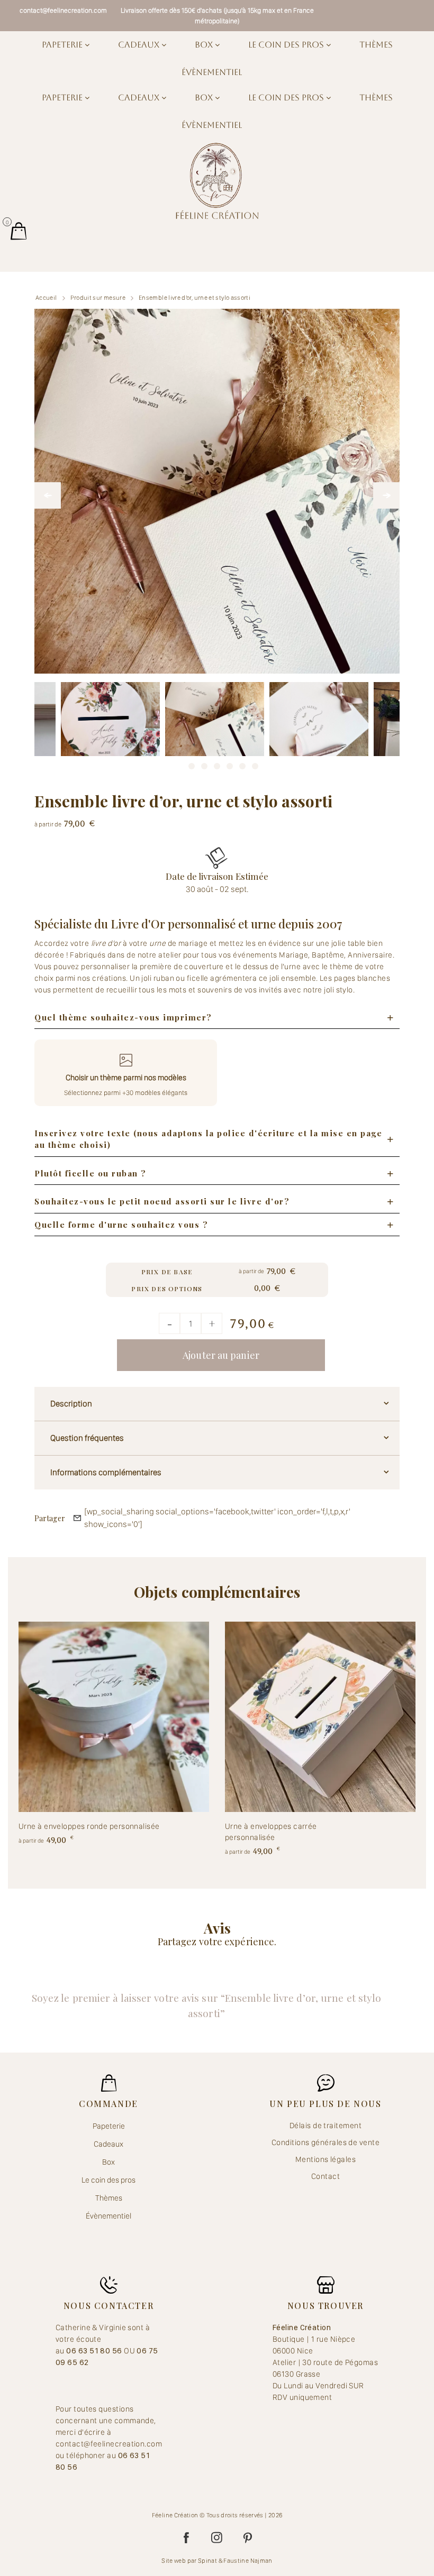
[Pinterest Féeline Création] (248, 2538)
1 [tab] (179, 763)
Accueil (46, 298)
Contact (325, 2176)
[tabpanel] (215, 732)
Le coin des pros (287, 45)
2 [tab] (192, 763)
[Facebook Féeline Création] (186, 2538)
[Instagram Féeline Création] (217, 2538)
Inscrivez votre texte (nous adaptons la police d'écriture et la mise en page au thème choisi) (208, 1139)
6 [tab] (242, 763)
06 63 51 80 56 (95, 2351)
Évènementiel (212, 72)
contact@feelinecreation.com (63, 10)
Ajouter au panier (221, 1355)
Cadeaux (140, 45)
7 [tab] (255, 763)
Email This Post (77, 1518)
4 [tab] (217, 763)
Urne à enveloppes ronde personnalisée (89, 1826)
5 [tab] (230, 763)
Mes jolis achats (19, 231)
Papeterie (63, 45)
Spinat (207, 2561)
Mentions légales (325, 2159)
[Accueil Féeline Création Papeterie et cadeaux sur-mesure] (217, 181)
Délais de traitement (325, 2126)
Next (386, 495)
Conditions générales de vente (325, 2142)
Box (205, 45)
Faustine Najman (248, 2561)
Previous (48, 495)
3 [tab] (204, 763)
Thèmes (376, 45)
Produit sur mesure (98, 298)
